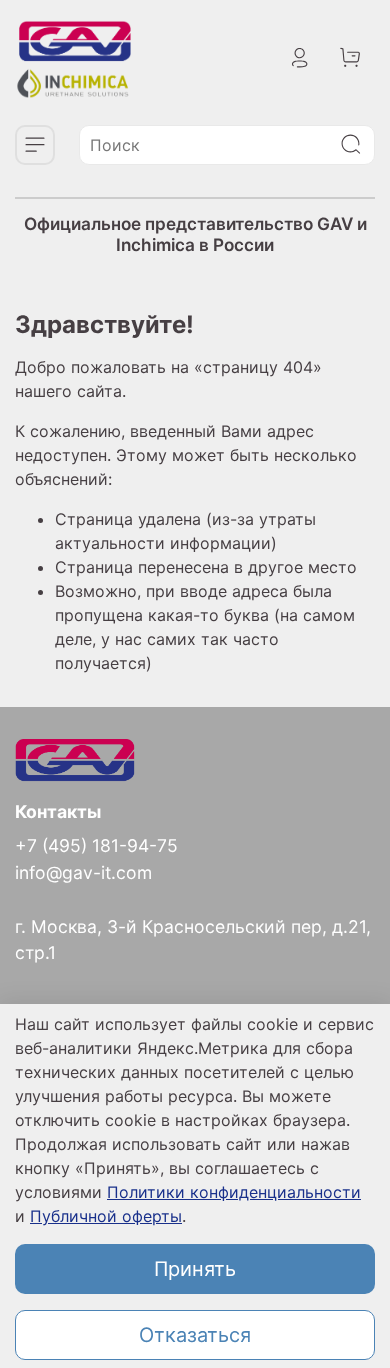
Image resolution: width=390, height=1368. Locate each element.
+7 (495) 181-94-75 (96, 845)
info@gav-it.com (83, 872)
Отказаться (195, 1335)
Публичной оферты (106, 1216)
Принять (195, 1269)
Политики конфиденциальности (234, 1192)
